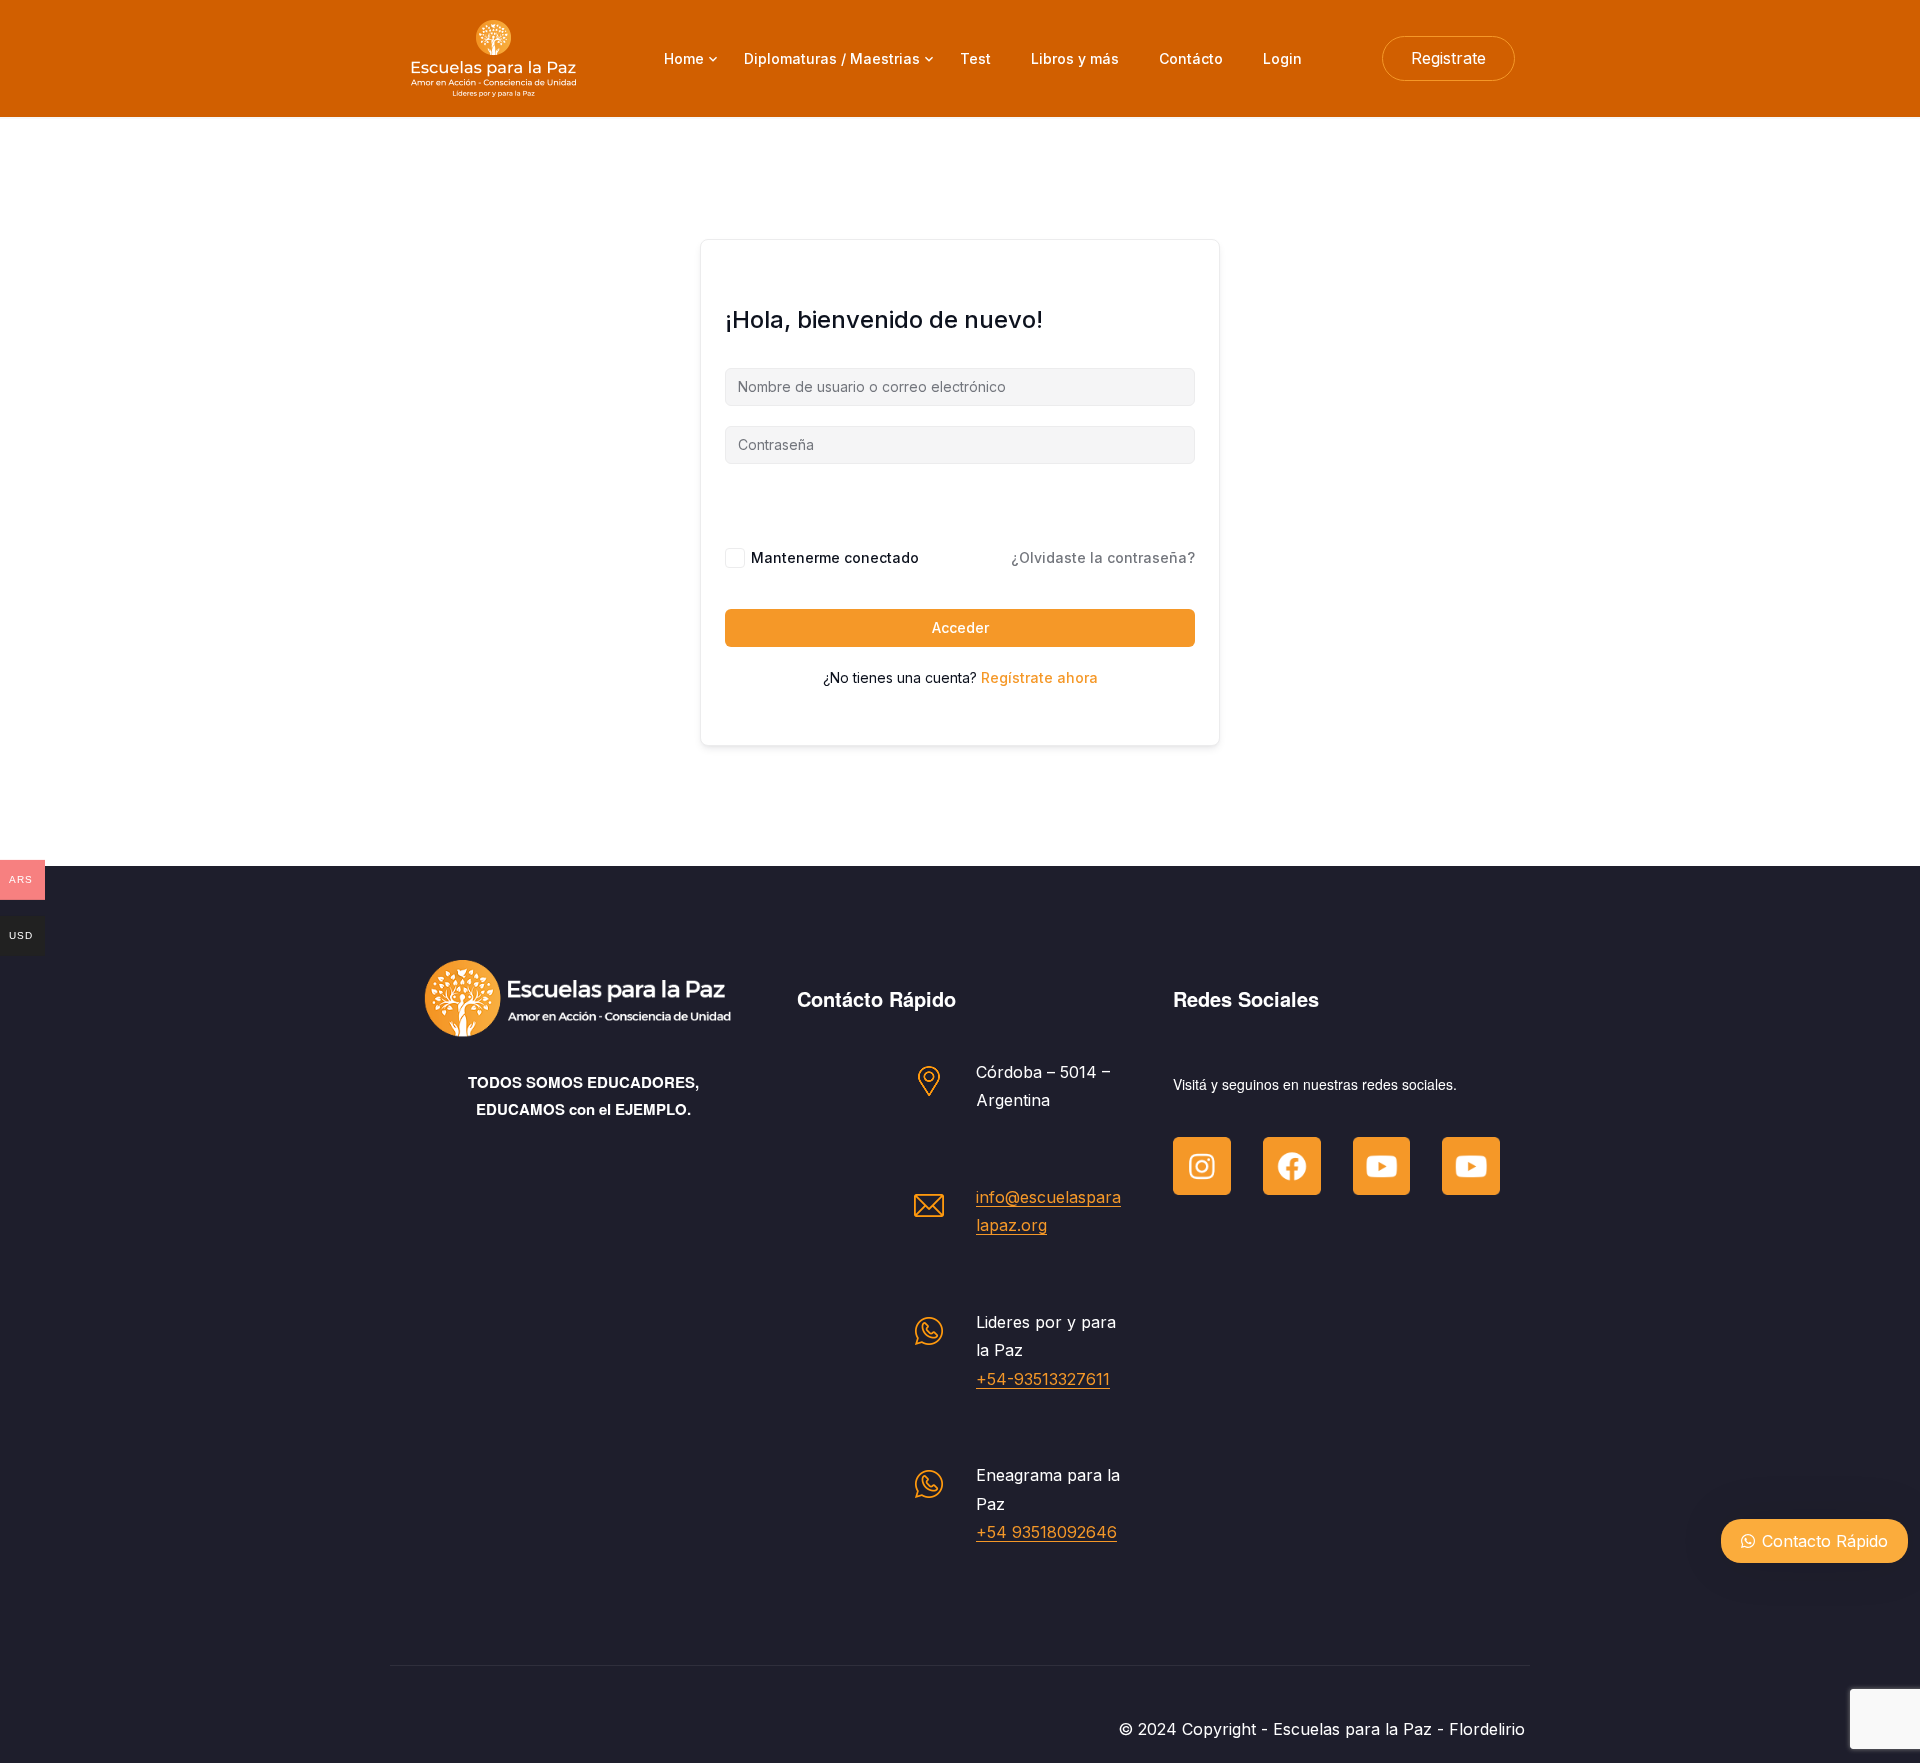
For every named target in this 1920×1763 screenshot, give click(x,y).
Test (975, 58)
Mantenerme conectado (835, 557)
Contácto (1191, 58)
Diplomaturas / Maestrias (832, 58)
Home (684, 58)
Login (1282, 58)
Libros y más (1075, 58)
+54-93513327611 (1043, 1379)
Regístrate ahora (1039, 677)
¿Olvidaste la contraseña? (1103, 557)
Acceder (960, 627)
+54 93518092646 (1046, 1532)
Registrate (1448, 58)
